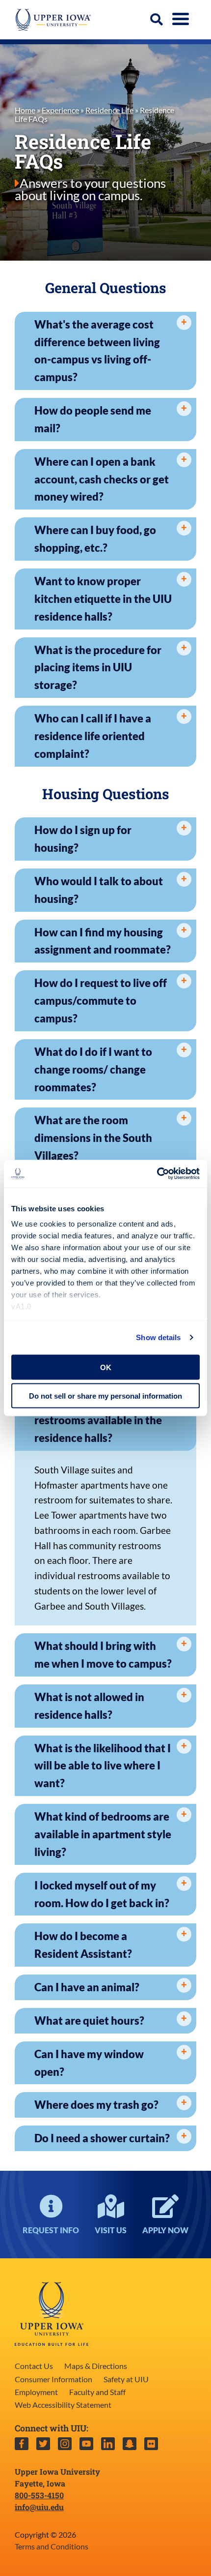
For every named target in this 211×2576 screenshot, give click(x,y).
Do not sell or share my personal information (105, 1396)
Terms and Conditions (52, 2546)
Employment (36, 2392)
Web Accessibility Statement (63, 2405)
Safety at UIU (126, 2379)
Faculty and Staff (97, 2392)
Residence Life (109, 110)
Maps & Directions (96, 2366)
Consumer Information (53, 2379)
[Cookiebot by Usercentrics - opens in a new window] (157, 1174)
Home (25, 110)
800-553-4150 (39, 2495)
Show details (158, 1337)
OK (106, 1367)
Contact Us (34, 2366)
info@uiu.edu (39, 2507)
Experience (60, 110)
